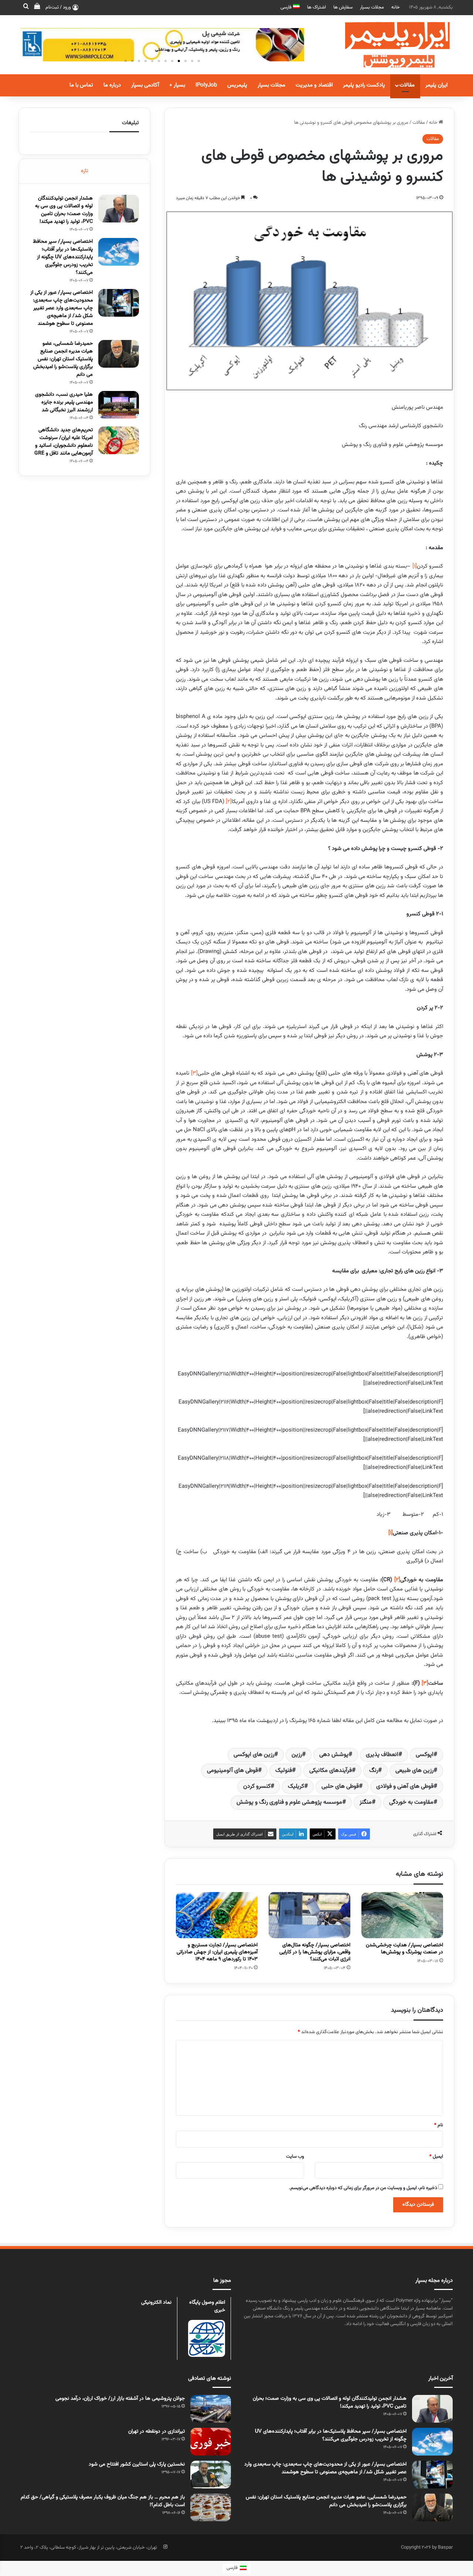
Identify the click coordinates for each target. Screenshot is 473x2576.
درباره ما (112, 85)
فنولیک (284, 1771)
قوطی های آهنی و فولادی (405, 1786)
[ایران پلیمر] (388, 45)
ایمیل (436, 2157)
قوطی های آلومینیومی (232, 1771)
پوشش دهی (334, 1755)
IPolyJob (206, 85)
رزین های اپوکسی (254, 1755)
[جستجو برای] (26, 7)
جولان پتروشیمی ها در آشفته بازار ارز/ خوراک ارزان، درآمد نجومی (120, 2399)
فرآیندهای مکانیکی (331, 1771)
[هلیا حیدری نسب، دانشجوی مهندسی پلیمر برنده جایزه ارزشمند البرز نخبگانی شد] (119, 405)
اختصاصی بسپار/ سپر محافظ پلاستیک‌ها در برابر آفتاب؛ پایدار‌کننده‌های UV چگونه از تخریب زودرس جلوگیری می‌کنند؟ (63, 257)
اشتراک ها (317, 7)
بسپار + (177, 85)
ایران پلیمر (436, 85)
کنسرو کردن (257, 1786)
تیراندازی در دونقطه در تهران (156, 2432)
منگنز (366, 1802)
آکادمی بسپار (145, 85)
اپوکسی (425, 1755)
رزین (297, 1755)
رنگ (374, 1771)
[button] (199, 61)
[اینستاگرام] (165, 2547)
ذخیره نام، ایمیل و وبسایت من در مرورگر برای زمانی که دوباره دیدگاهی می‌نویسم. (363, 2188)
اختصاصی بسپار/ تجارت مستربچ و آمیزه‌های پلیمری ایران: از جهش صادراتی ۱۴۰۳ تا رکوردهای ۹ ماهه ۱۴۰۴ (217, 1952)
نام (439, 2125)
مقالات (407, 85)
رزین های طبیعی (414, 1771)
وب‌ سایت (295, 2157)
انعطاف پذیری (382, 1755)
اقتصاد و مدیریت (314, 85)
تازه (85, 171)
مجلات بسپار (372, 7)
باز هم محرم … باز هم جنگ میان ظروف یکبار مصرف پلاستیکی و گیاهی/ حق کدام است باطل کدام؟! (103, 2501)
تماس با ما (81, 85)
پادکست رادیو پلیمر (364, 85)
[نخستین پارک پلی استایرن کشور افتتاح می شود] (211, 2475)
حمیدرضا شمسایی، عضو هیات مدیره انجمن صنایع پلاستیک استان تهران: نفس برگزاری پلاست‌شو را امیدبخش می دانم (63, 359)
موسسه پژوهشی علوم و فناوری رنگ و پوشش (289, 1802)
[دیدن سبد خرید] (37, 7)
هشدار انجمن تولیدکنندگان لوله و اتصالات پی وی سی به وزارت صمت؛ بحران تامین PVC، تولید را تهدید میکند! (64, 210)
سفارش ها (343, 7)
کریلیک (296, 1786)
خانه (396, 7)
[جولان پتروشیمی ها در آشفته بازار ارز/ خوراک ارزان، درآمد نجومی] (211, 2409)
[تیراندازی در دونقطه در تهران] (211, 2442)
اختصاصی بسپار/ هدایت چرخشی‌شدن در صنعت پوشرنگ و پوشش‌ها (404, 1949)
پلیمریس (237, 85)
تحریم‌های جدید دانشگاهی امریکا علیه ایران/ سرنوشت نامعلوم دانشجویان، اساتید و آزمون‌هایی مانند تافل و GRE (64, 442)
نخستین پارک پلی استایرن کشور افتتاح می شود (137, 2464)
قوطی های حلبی (340, 1786)
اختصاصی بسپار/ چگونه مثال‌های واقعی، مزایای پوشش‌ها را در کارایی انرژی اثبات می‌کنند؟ (315, 1952)
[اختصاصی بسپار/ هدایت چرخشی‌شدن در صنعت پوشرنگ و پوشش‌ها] (402, 1915)
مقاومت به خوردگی (411, 1802)
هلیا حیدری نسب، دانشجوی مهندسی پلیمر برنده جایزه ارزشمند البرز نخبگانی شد (64, 402)
